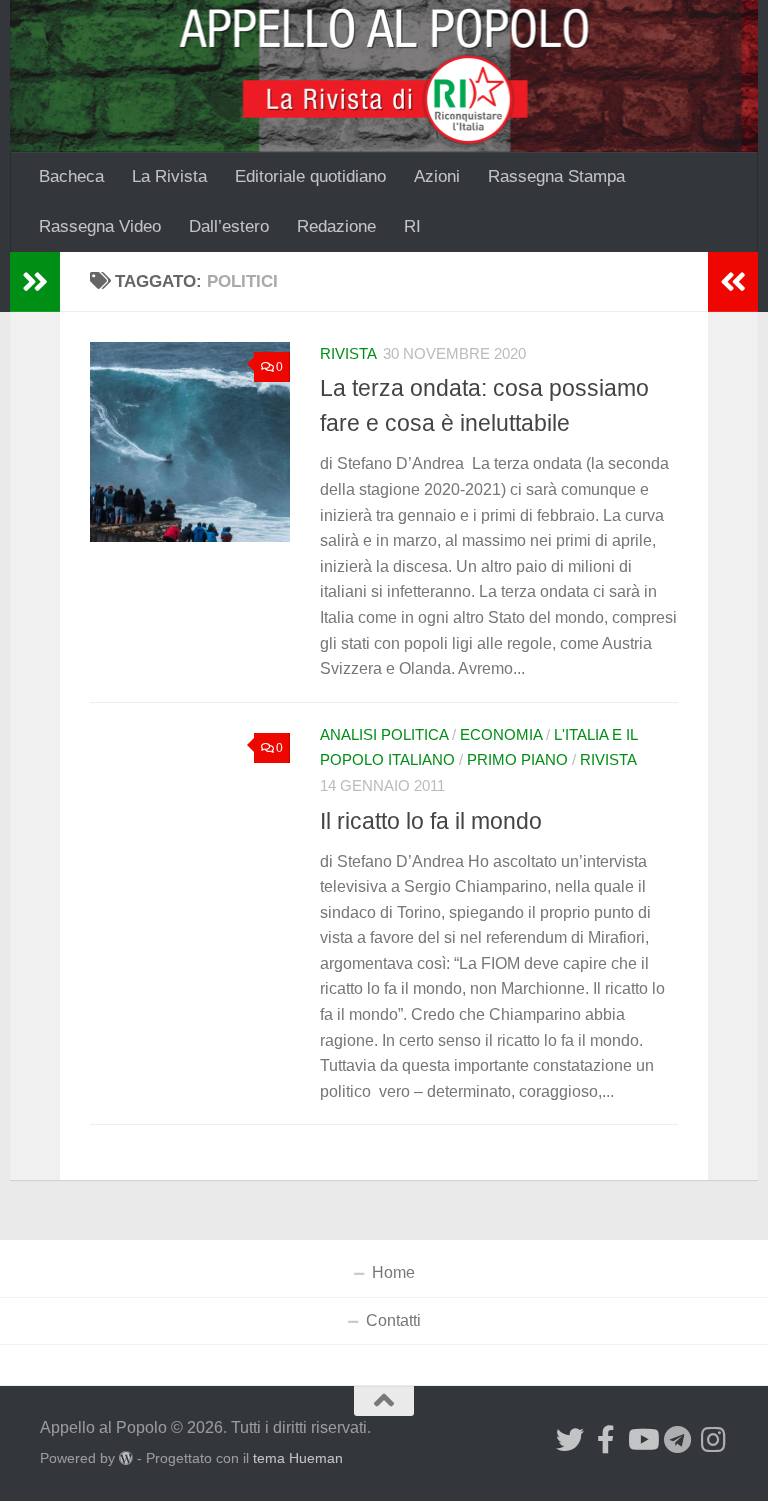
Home (393, 1272)
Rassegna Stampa (556, 176)
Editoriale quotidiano (310, 176)
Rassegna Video (100, 226)
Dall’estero (229, 226)
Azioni (437, 176)
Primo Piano (517, 760)
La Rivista (169, 176)
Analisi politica (384, 735)
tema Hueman (298, 1458)
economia (501, 735)
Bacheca (71, 176)
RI (412, 226)
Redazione (336, 226)
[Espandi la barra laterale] (35, 282)
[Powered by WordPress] (126, 1458)
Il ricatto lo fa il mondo (431, 821)
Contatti (393, 1320)
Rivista (348, 354)
